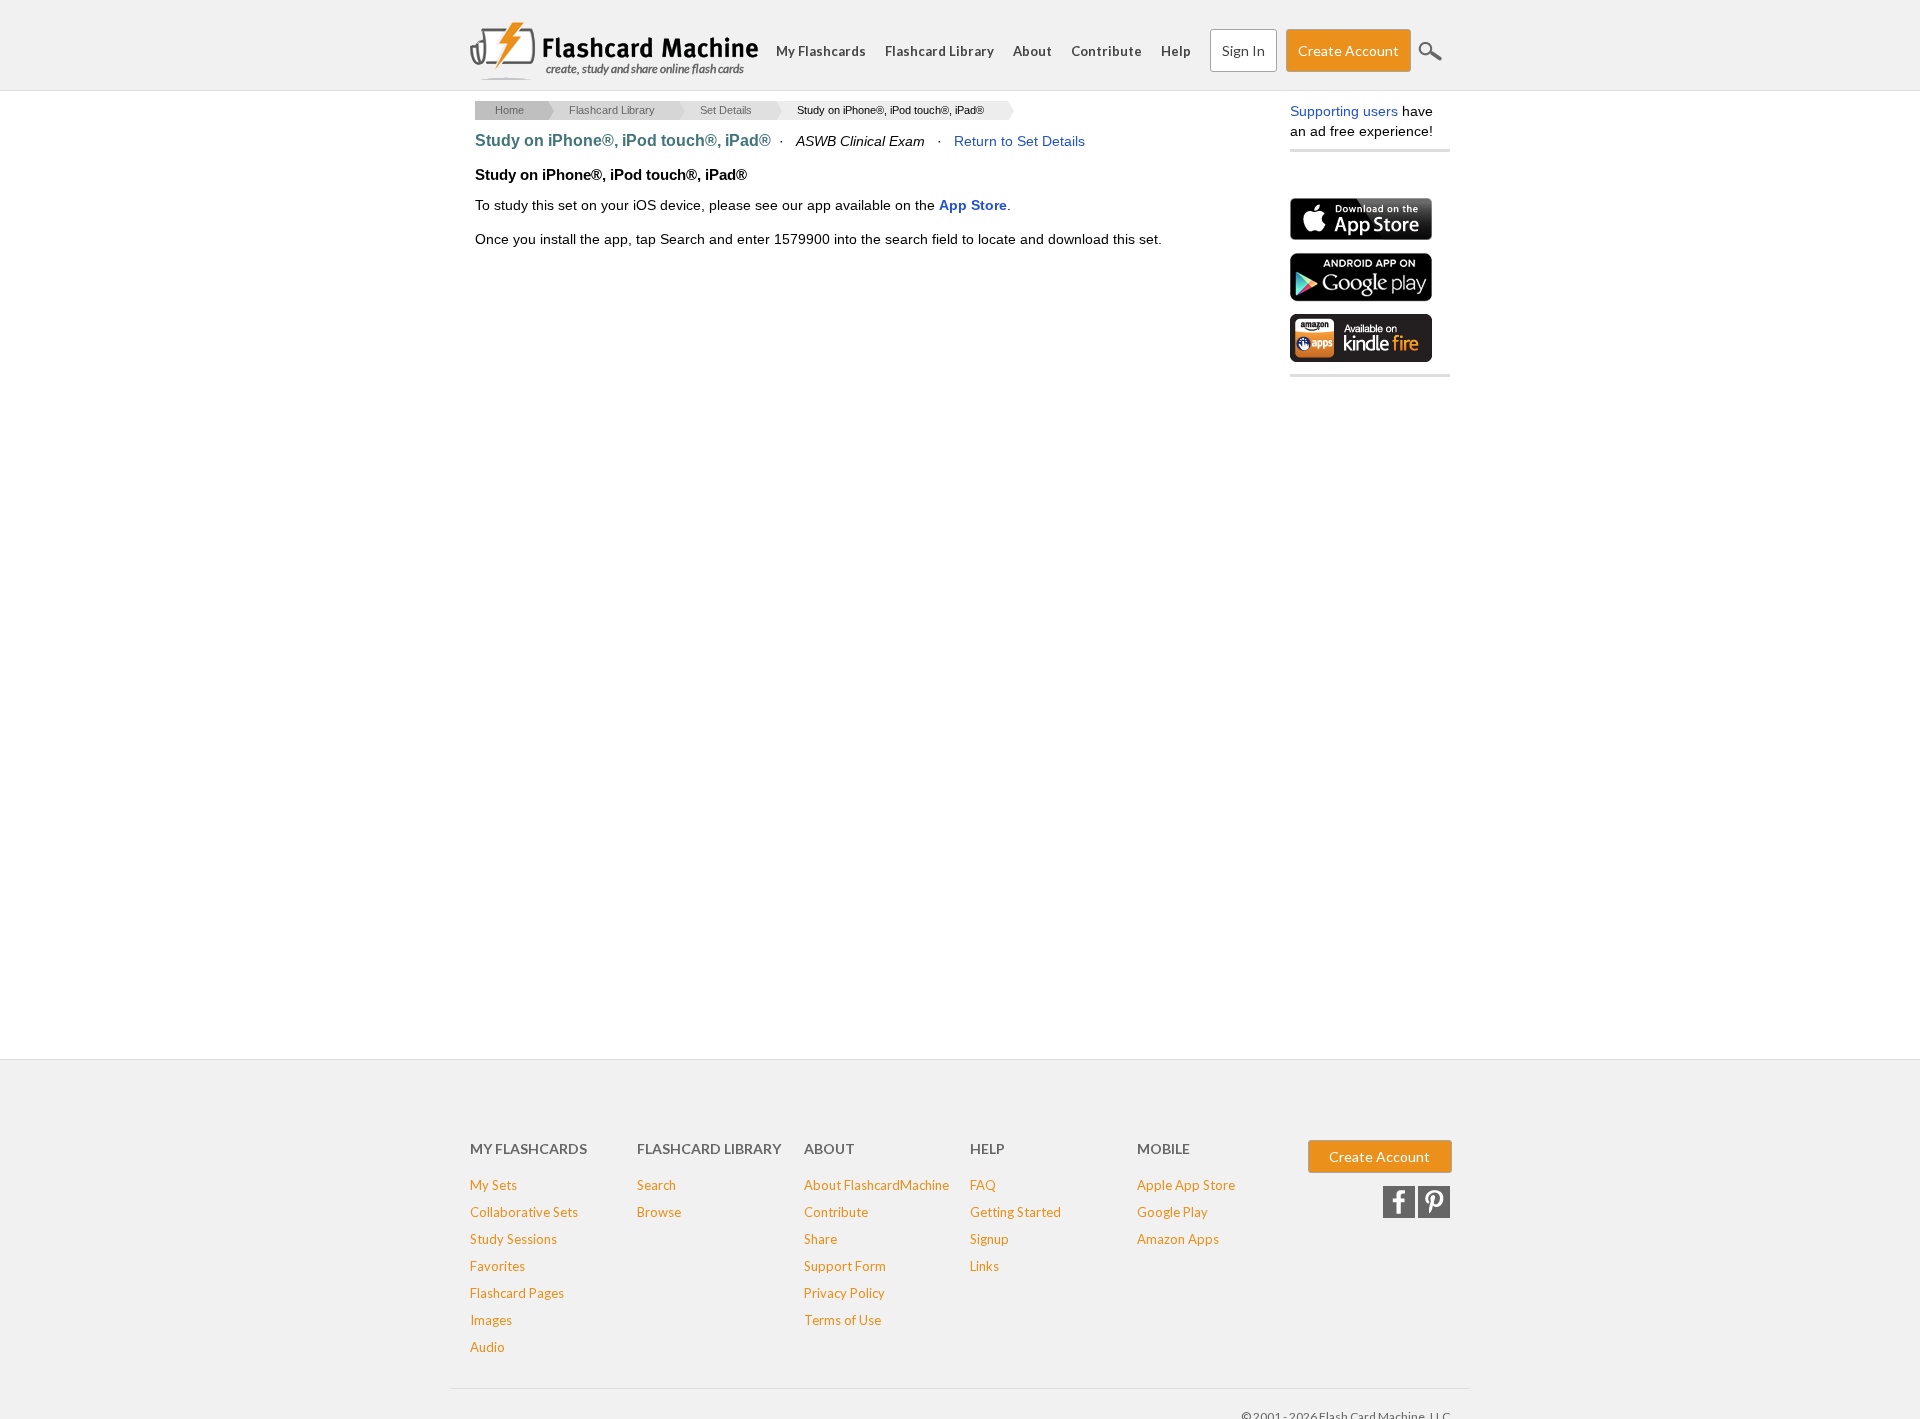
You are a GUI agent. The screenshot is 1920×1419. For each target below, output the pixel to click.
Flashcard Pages (517, 1293)
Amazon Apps (1178, 1239)
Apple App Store (1186, 1185)
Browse (659, 1212)
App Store (973, 205)
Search (1430, 51)
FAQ (983, 1185)
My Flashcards (821, 51)
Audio (487, 1347)
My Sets (493, 1185)
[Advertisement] (839, 411)
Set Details (726, 110)
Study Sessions (513, 1239)
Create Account (1348, 50)
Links (984, 1266)
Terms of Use (842, 1320)
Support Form (845, 1266)
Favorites (497, 1266)
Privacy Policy (844, 1293)
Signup (989, 1239)
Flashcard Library (939, 51)
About (1032, 51)
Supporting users (1344, 111)
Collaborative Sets (524, 1212)
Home (509, 110)
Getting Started (1015, 1212)
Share (820, 1239)
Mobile (1163, 1148)
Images (491, 1320)
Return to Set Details (1019, 141)
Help (1176, 51)
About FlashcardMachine (876, 1185)
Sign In (1243, 50)
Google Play (1172, 1212)
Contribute (1106, 51)
